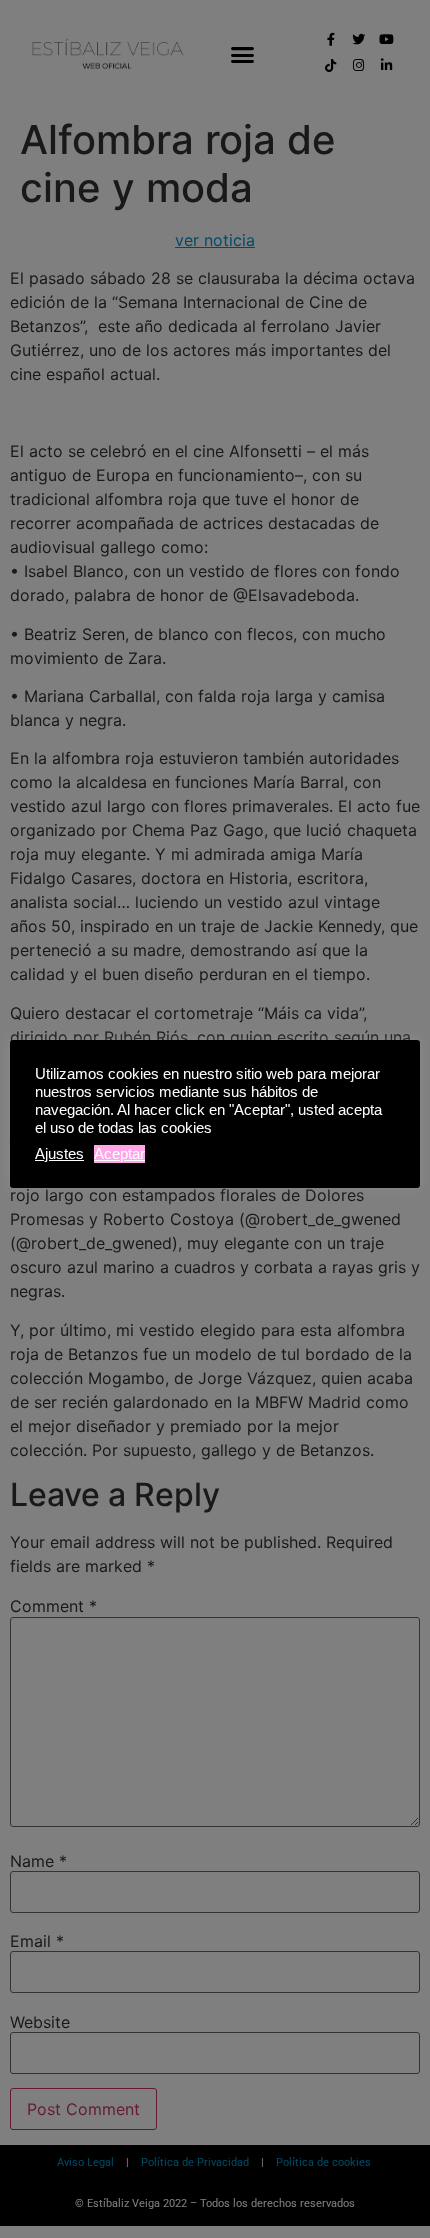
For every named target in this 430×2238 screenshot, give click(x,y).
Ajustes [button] (59, 1154)
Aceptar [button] (119, 1154)
